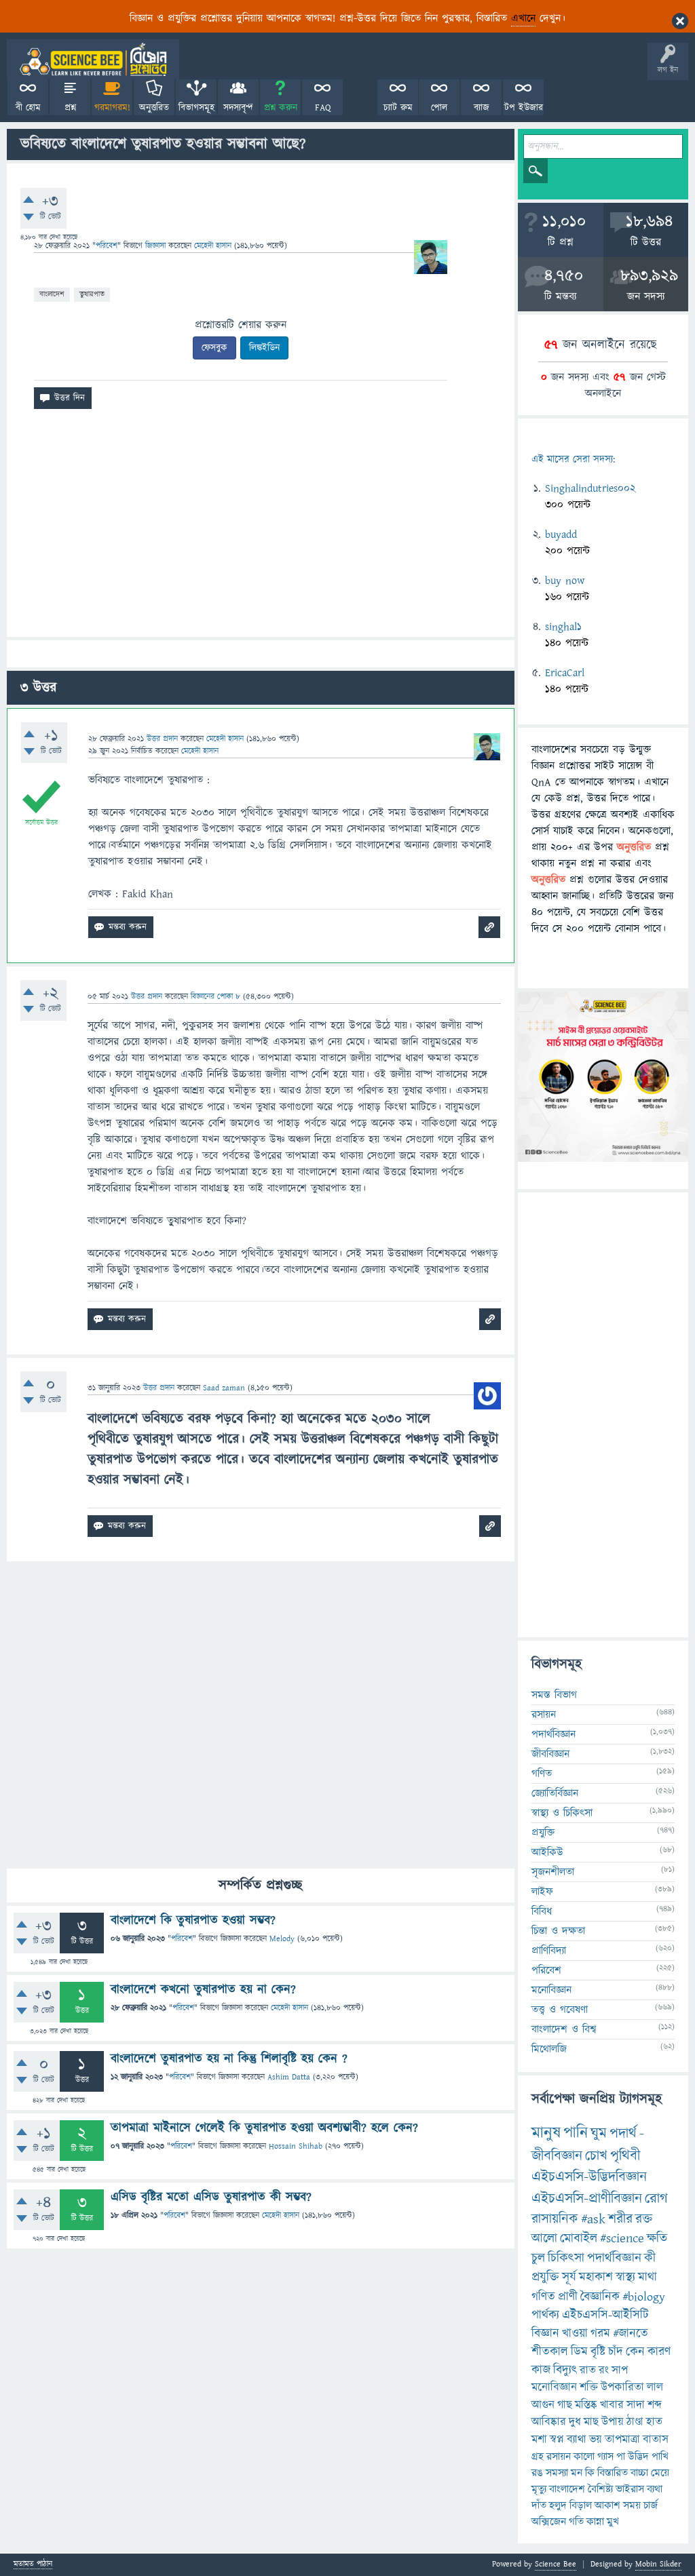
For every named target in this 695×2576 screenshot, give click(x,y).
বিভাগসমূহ (196, 108)
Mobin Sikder (658, 2564)
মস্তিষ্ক (586, 2405)
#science (622, 2239)
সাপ (620, 2370)
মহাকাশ (596, 2277)
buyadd (561, 534)
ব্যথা (655, 2489)
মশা (539, 2440)
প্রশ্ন (70, 108)
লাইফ (542, 1892)
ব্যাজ (482, 108)
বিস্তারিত (613, 2473)
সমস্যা (557, 2473)
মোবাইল (579, 2239)
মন (577, 2473)
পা (621, 2457)
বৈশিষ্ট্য (600, 2489)
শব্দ (655, 2405)
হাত (654, 2422)
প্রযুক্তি (543, 1833)
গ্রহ (538, 2457)
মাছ (591, 2422)
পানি (576, 2133)
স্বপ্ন (557, 2440)
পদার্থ (623, 2133)
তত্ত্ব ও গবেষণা (560, 2010)
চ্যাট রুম (398, 108)
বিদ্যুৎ (565, 2370)
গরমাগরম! (112, 108)
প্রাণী (568, 2297)
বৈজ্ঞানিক (600, 2297)
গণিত (542, 1774)
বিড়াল (581, 2505)
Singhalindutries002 (590, 488)
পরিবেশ (107, 246)
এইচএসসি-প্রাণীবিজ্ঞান (587, 2199)
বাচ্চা (639, 2473)
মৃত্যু (539, 2489)
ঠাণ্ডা (635, 2422)
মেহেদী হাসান (289, 2008)
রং (604, 2370)
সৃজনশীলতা (553, 1872)
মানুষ (546, 2133)
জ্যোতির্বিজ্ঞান (555, 1793)
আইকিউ (547, 1852)
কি (590, 2473)
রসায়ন (544, 1715)
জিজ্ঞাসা (157, 246)
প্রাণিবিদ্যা (549, 1951)
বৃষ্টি (598, 2352)
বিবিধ (542, 1911)
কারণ (659, 2352)
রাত (588, 2370)
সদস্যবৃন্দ (238, 108)
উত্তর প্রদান (162, 739)
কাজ (541, 2370)
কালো (584, 2457)
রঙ (537, 2473)
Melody (282, 1939)
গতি (576, 2522)
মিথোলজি (549, 2049)
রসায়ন (559, 2457)
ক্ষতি (657, 2239)
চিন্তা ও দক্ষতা (558, 1931)
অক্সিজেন (549, 2522)
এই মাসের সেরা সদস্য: (573, 460)
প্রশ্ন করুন (281, 108)
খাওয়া (575, 2334)
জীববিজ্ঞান (550, 1754)
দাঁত (539, 2505)
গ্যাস (605, 2457)
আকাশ (607, 2505)
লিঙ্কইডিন (264, 348)
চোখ (596, 2156)
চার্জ (651, 2505)
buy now (565, 581)
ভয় (596, 2440)
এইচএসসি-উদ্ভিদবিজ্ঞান (589, 2177)
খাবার (612, 2405)
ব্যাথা (577, 2440)
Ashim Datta (289, 2077)
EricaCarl (565, 673)
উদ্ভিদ (638, 2457)
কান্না (595, 2522)
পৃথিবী (625, 2156)
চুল (538, 2258)
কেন (635, 2352)
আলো (544, 2239)
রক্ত (644, 2219)
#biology (644, 2297)
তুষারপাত (92, 294)
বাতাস (656, 2440)
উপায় (613, 2422)
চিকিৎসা (566, 2258)
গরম (600, 2334)
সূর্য (569, 2277)
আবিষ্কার (549, 2422)
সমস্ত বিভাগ (554, 1695)
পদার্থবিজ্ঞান (553, 1734)
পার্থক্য (545, 2315)
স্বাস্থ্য (625, 2277)
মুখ (613, 2522)
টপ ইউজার (524, 108)
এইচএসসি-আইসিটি (605, 2315)
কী (650, 2258)
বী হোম (28, 108)
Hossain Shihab (296, 2146)
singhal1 (563, 627)
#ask (593, 2219)
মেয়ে (660, 2473)
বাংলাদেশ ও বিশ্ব (564, 2029)
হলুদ (558, 2505)
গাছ (565, 2405)
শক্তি (589, 2387)
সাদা (636, 2405)
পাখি (660, 2457)
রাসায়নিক (555, 2219)
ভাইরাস (630, 2489)
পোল (439, 108)
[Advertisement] (261, 528)
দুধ (575, 2422)
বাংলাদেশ (52, 294)
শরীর (620, 2219)
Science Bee (556, 2564)
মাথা (647, 2277)
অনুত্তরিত (154, 108)
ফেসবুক (214, 348)
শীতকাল (550, 2352)
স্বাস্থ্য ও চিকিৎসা (562, 1813)
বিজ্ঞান (545, 2334)
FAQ (323, 108)
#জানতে (631, 2334)
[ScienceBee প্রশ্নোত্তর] (93, 59)
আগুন (543, 2405)
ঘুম (599, 2133)
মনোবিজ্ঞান (551, 1990)
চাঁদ (616, 2352)
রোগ (656, 2199)
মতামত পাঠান (33, 2565)
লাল (655, 2387)
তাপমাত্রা (622, 2440)
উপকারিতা (622, 2387)
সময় (632, 2505)
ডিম (579, 2352)
